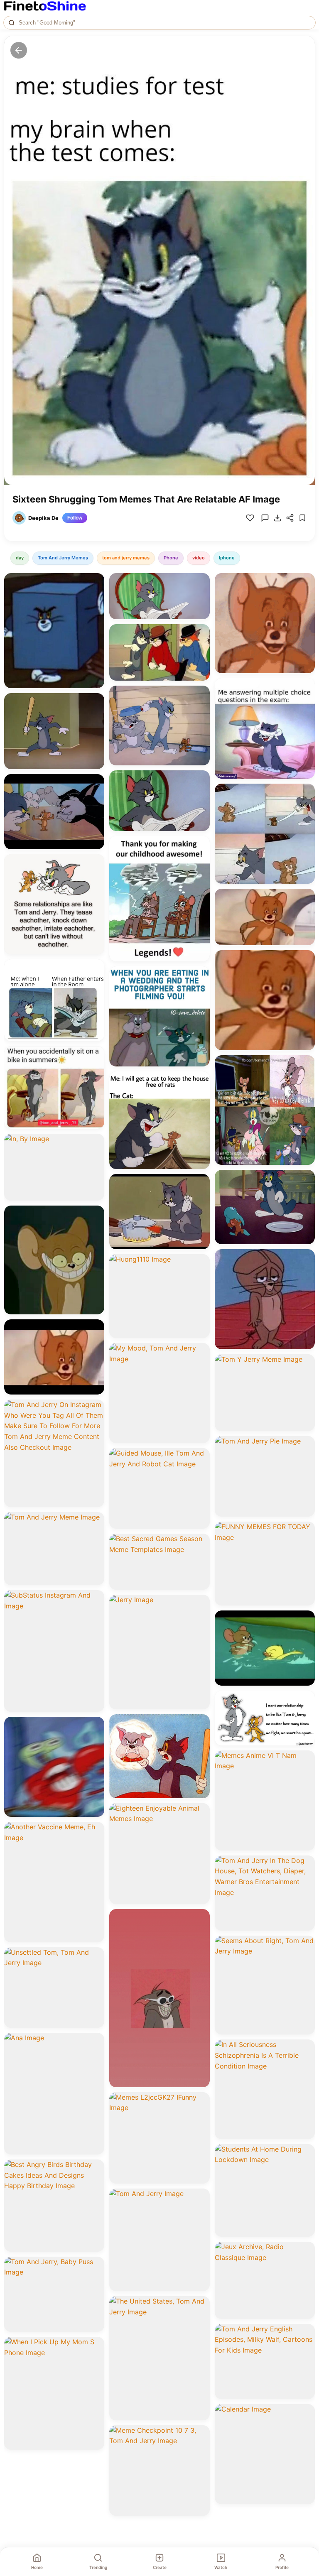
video (199, 558)
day (20, 558)
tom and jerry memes (126, 558)
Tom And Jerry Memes (63, 558)
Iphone (227, 558)
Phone (171, 558)
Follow (75, 518)
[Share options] (95, 582)
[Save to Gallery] (95, 597)
